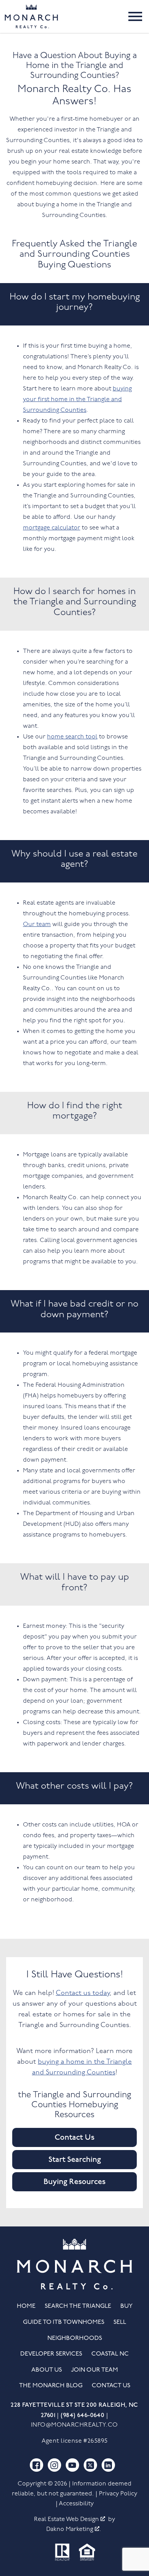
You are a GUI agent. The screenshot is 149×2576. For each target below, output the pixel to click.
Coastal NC (110, 2354)
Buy (126, 2306)
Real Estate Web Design (67, 2519)
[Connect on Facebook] (36, 2465)
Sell (120, 2322)
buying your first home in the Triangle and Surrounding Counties (77, 400)
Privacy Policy (118, 2494)
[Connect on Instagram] (54, 2465)
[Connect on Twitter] (90, 2465)
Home (26, 2306)
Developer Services (51, 2354)
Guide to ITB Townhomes (64, 2322)
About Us (47, 2370)
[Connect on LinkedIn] (108, 2465)
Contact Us (74, 2137)
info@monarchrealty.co (74, 2425)
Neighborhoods (75, 2338)
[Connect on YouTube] (72, 2465)
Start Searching (75, 2160)
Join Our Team (95, 2370)
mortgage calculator (52, 528)
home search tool (72, 737)
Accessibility (76, 2504)
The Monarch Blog (51, 2386)
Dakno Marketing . (74, 2529)
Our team (37, 925)
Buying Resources (74, 2182)
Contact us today (83, 1993)
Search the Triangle (78, 2306)
